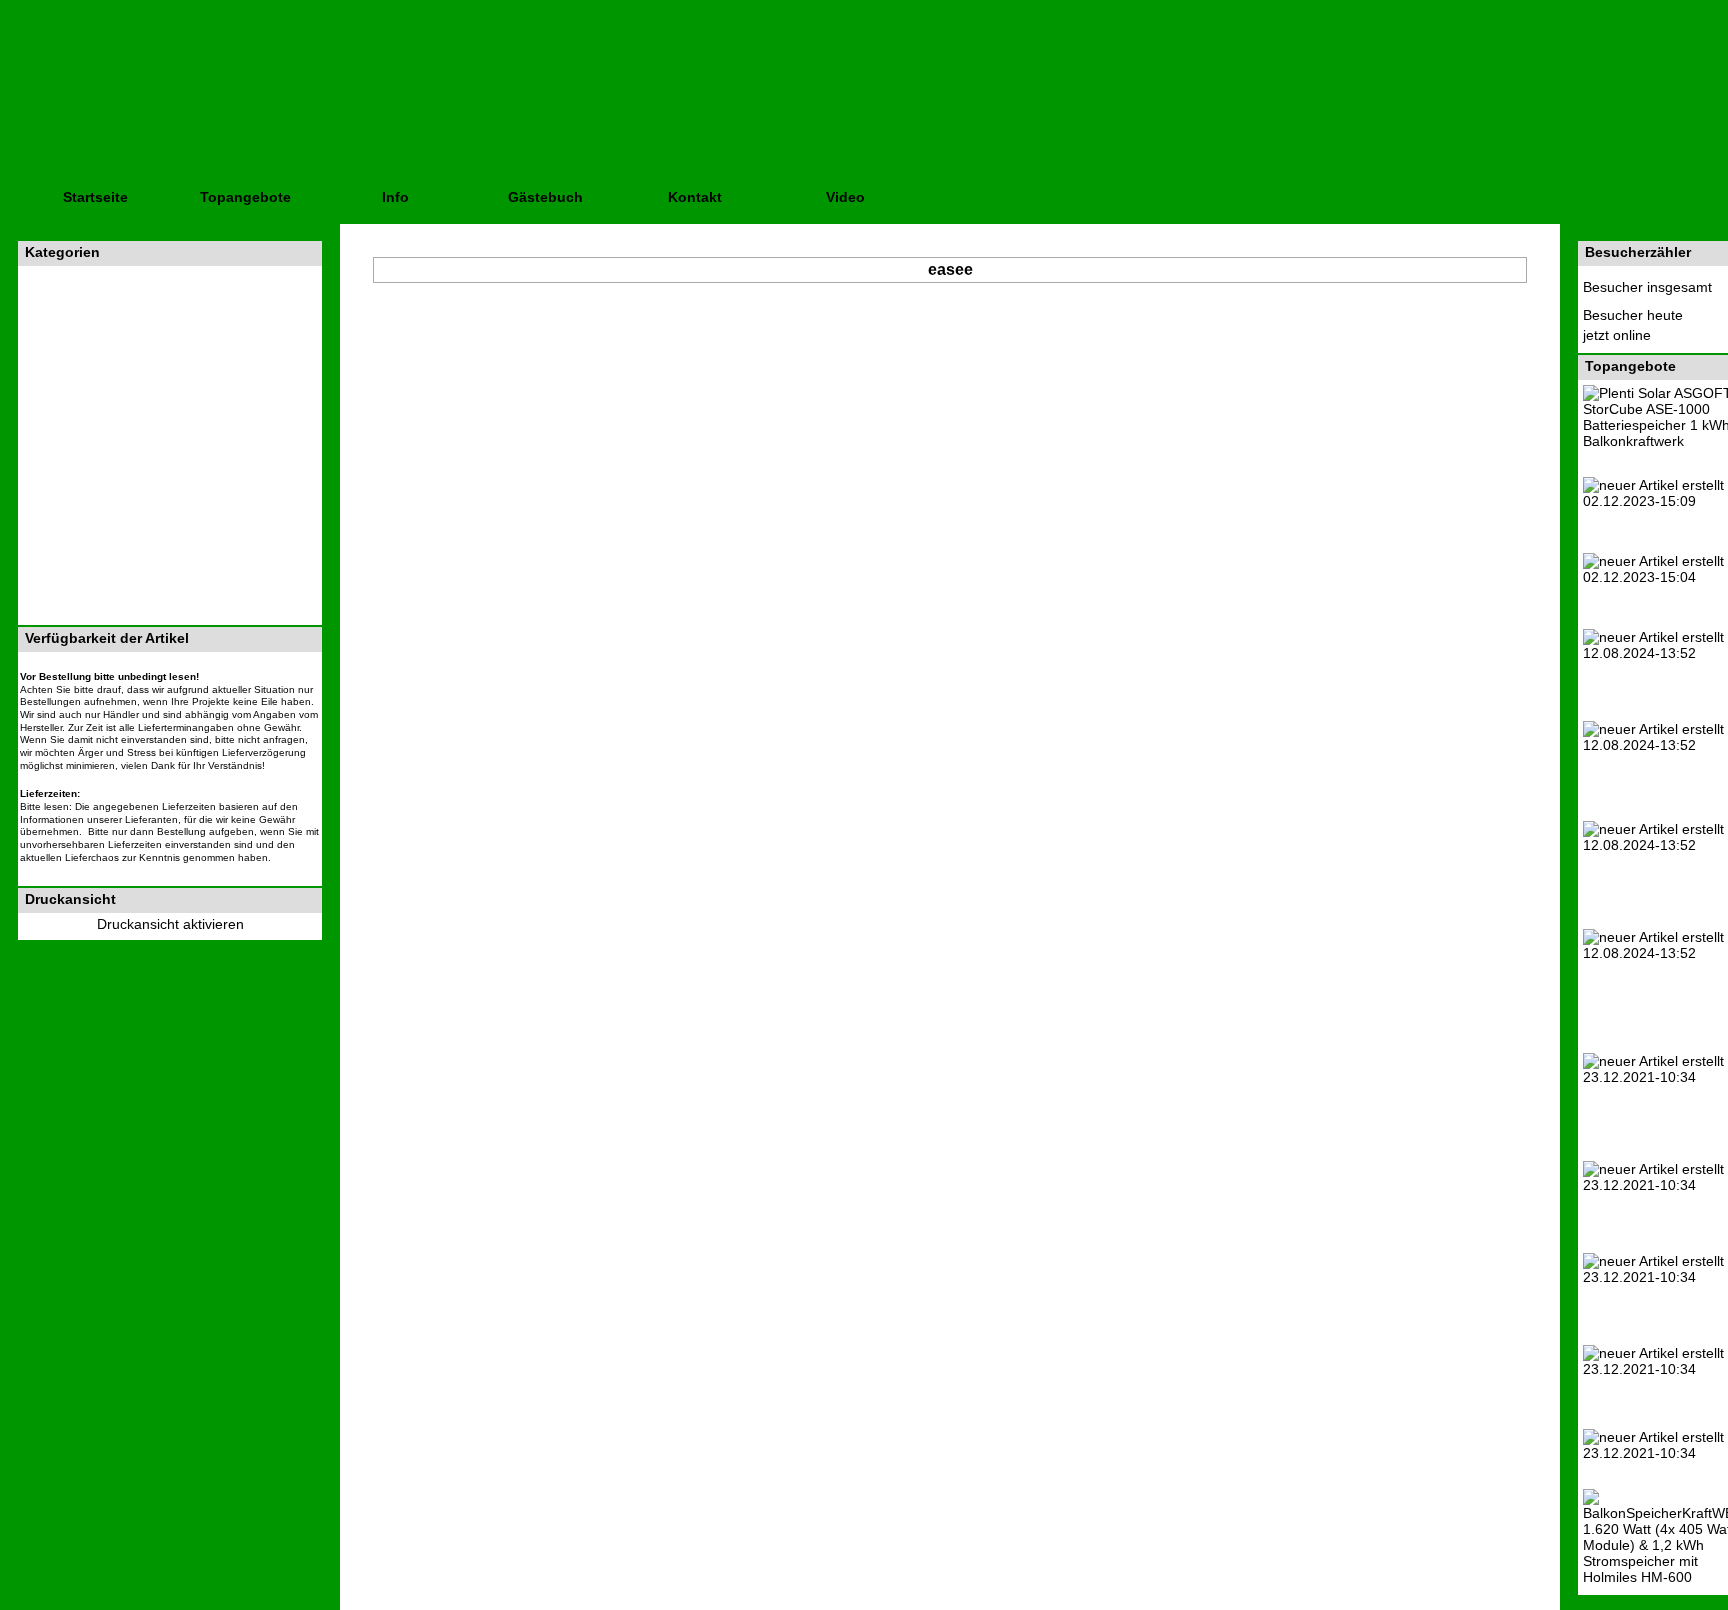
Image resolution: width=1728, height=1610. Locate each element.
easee (950, 269)
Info (395, 197)
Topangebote (245, 197)
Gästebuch (545, 197)
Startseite (95, 197)
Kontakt (695, 197)
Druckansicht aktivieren (170, 924)
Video (845, 197)
